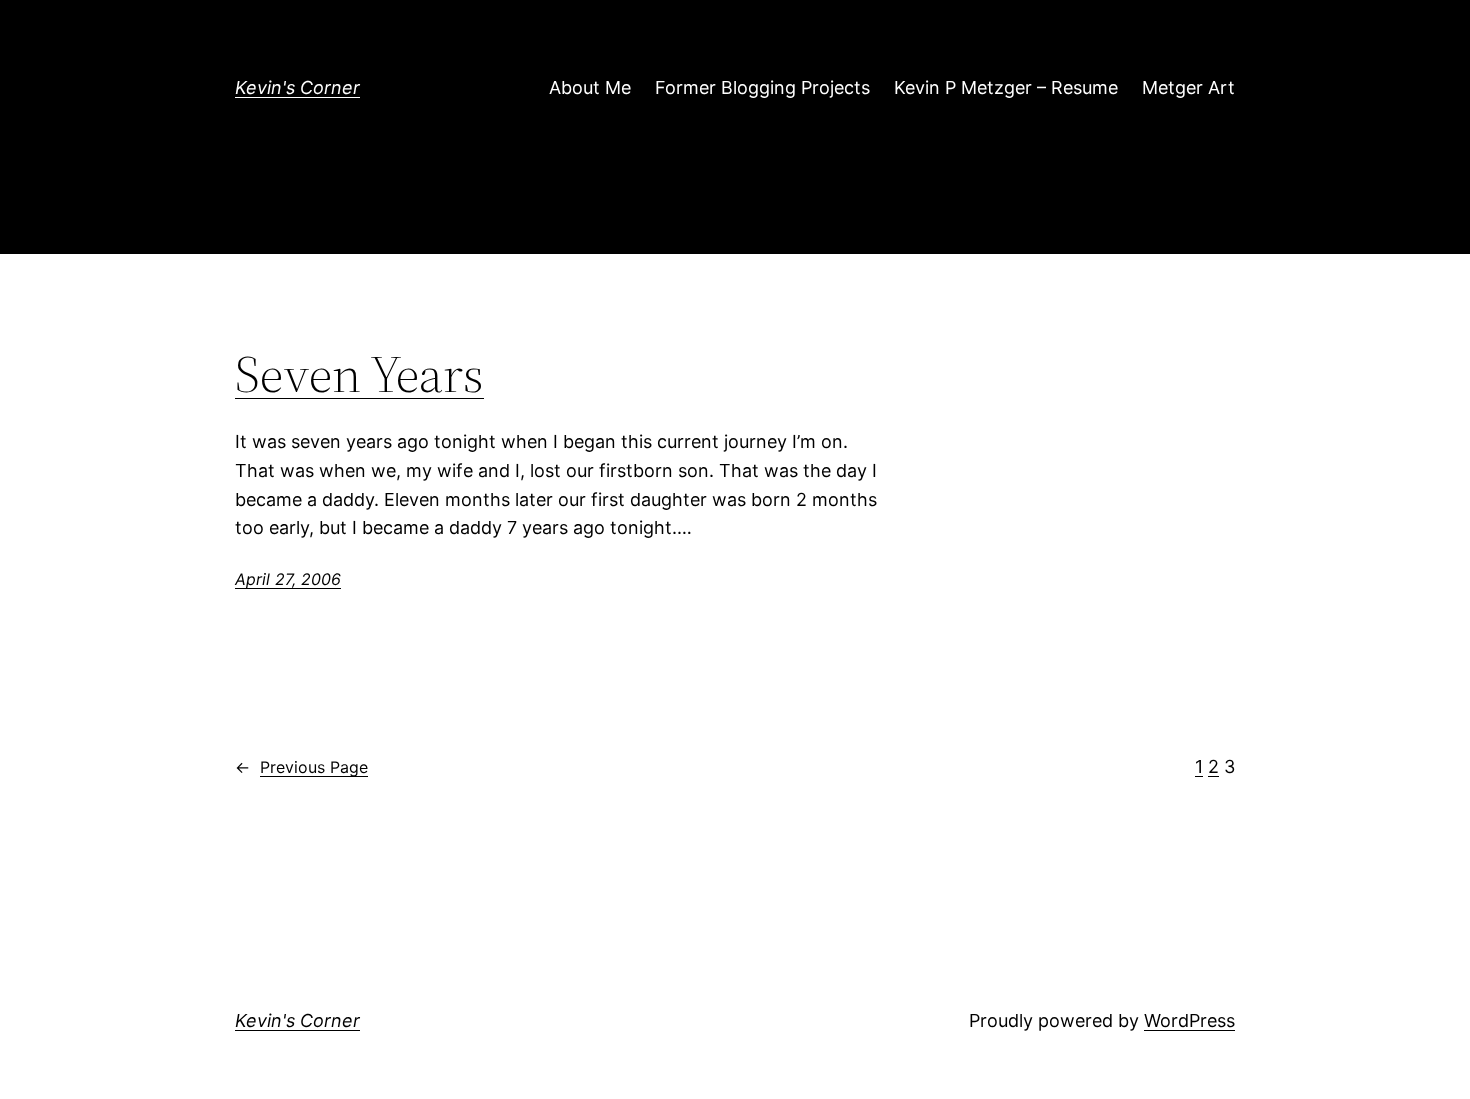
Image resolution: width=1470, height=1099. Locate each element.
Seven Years (359, 374)
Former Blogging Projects (762, 87)
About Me (590, 87)
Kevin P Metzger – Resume (1006, 87)
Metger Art (1188, 87)
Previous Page (301, 767)
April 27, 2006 (288, 579)
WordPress (1189, 1020)
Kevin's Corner (297, 87)
